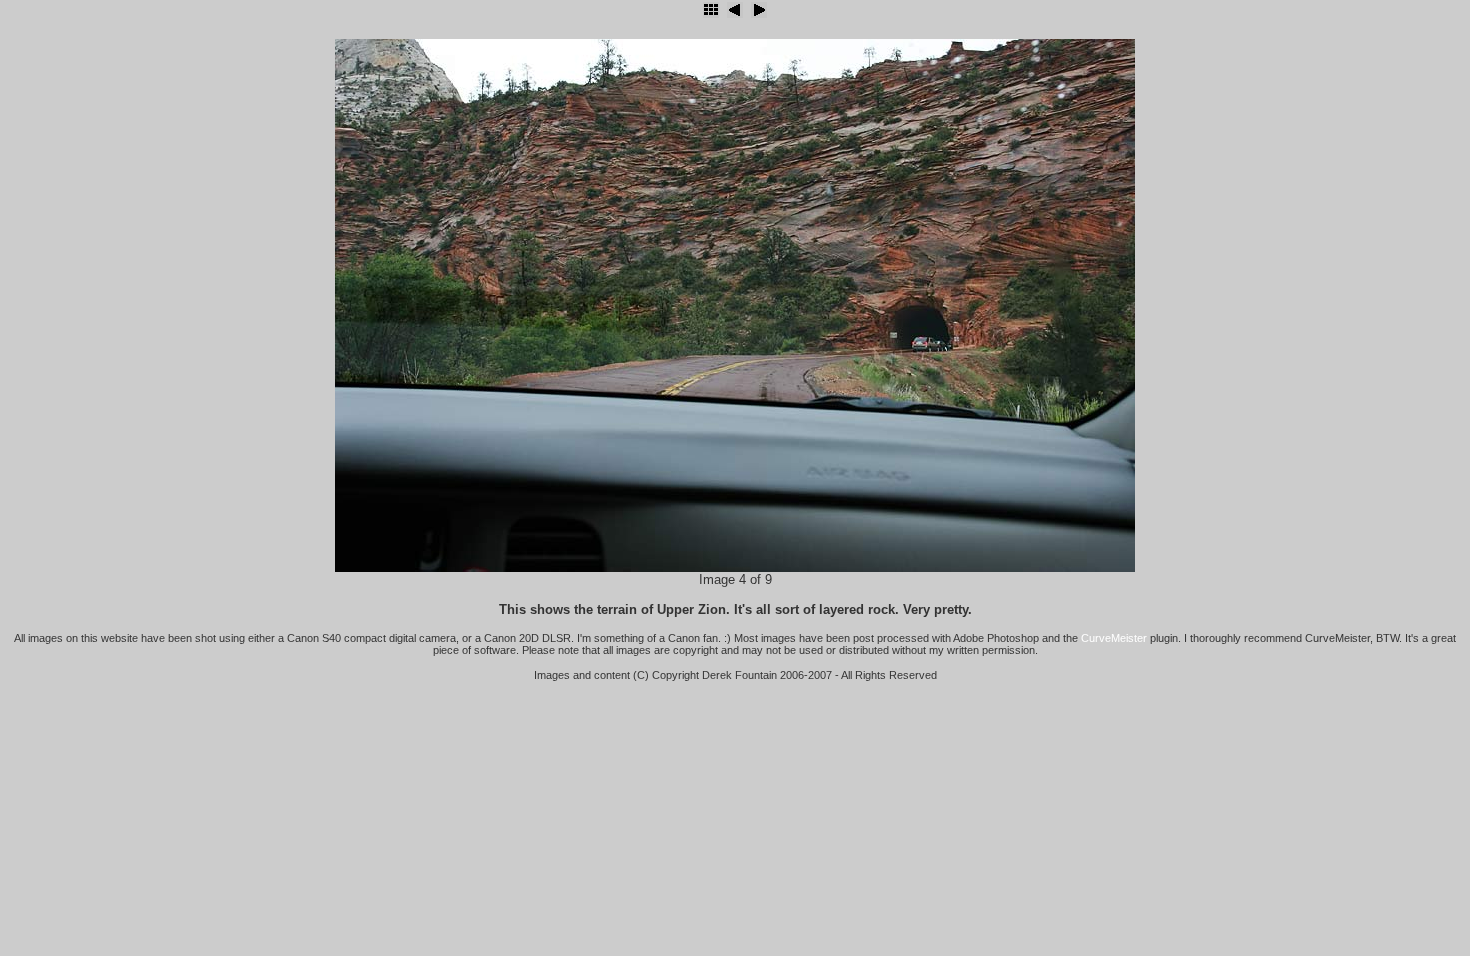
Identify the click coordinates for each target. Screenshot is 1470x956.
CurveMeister (1114, 638)
